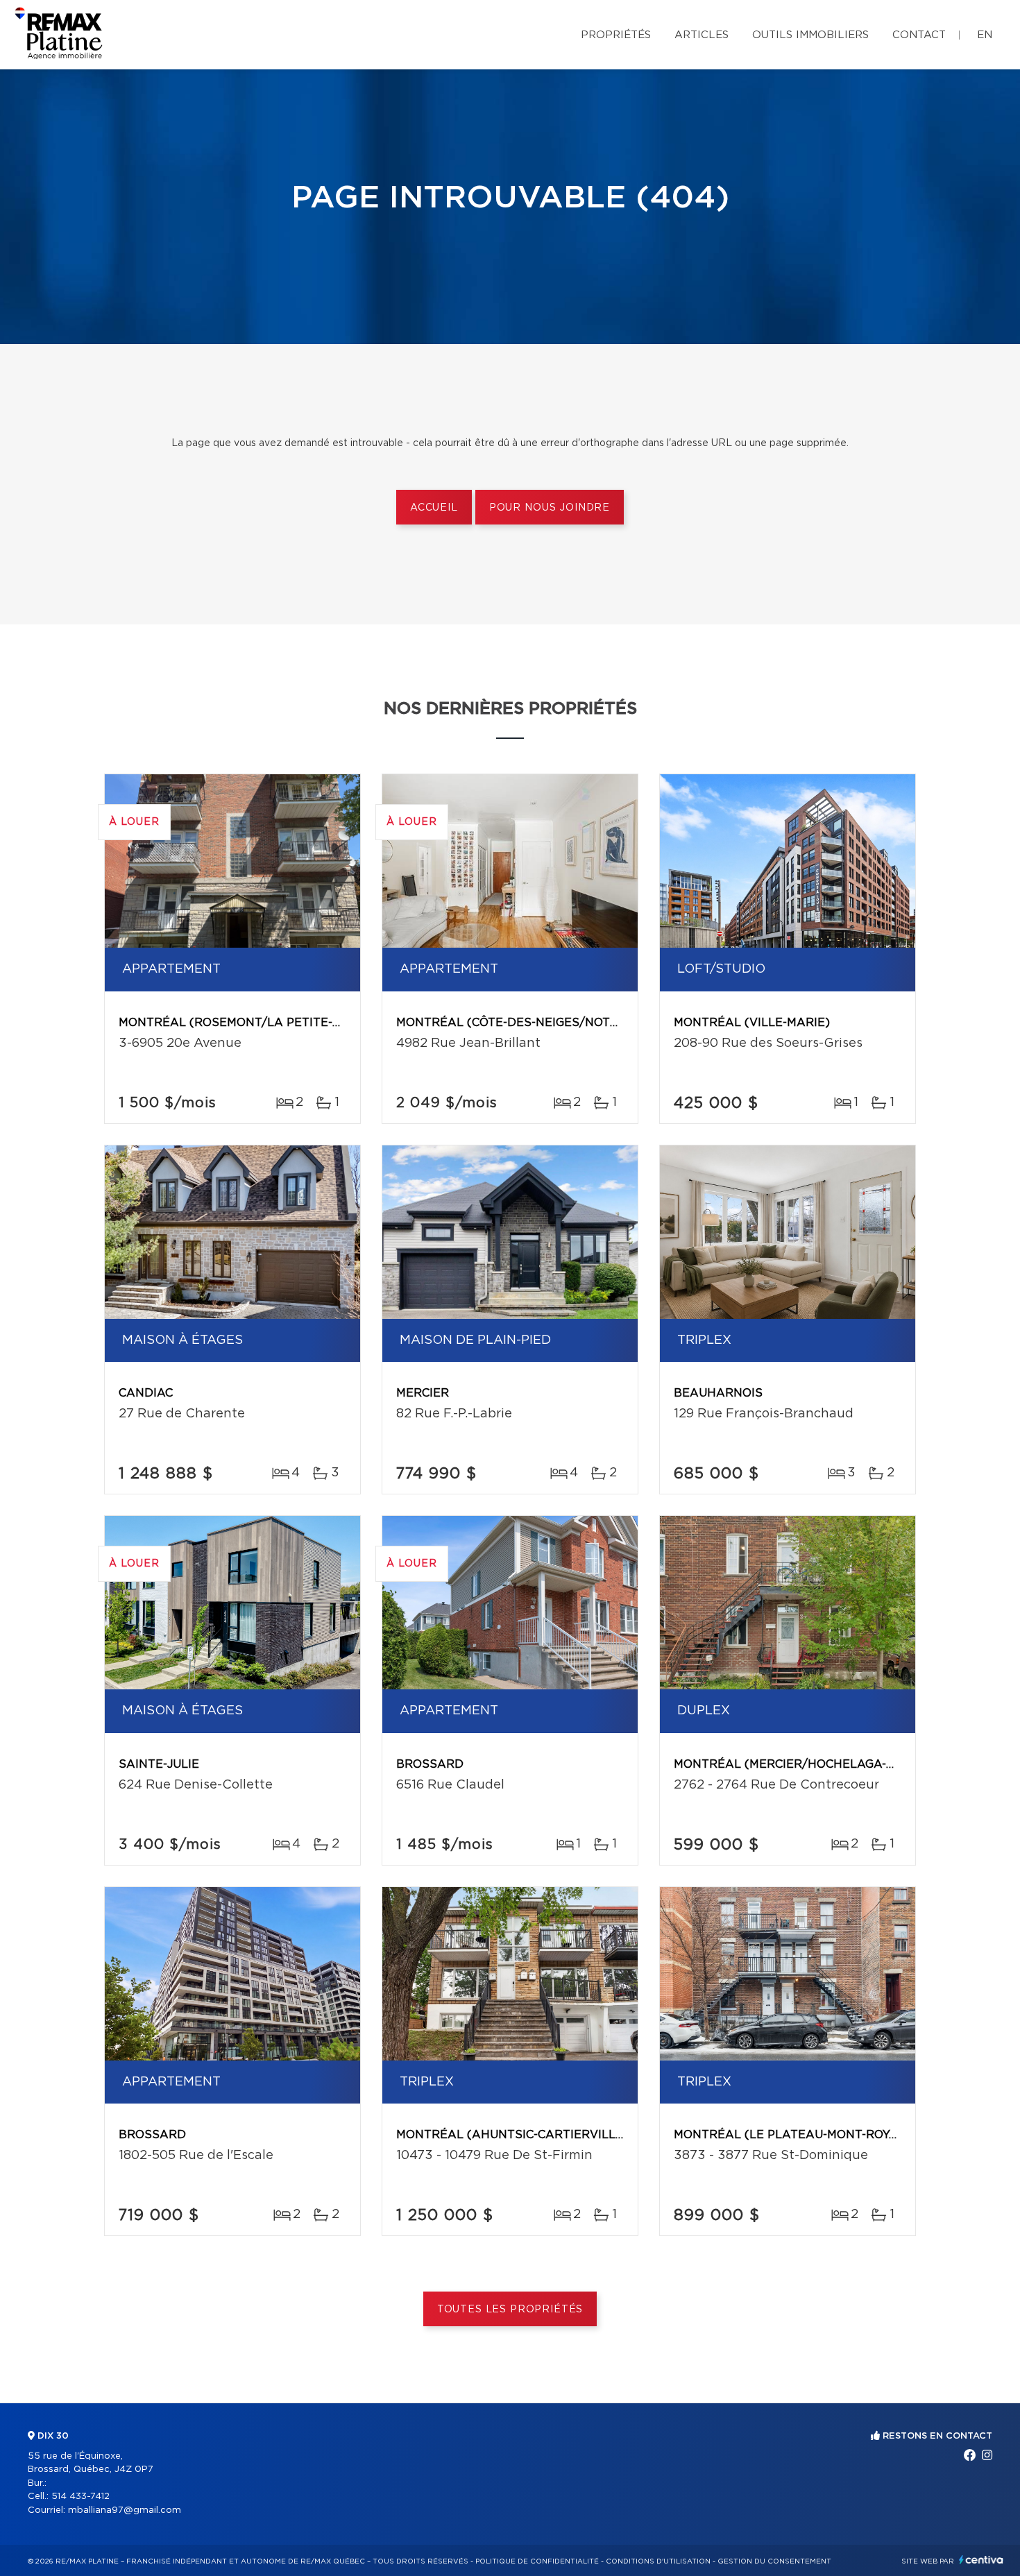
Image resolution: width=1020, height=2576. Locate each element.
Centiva (981, 2560)
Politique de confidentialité (537, 2561)
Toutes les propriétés (510, 2310)
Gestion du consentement (774, 2561)
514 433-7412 (80, 2497)
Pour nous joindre (550, 508)
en (985, 35)
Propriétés (616, 35)
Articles (702, 35)
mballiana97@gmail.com (125, 2510)
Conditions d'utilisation (658, 2561)
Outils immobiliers (810, 35)
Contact (919, 35)
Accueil (434, 508)
